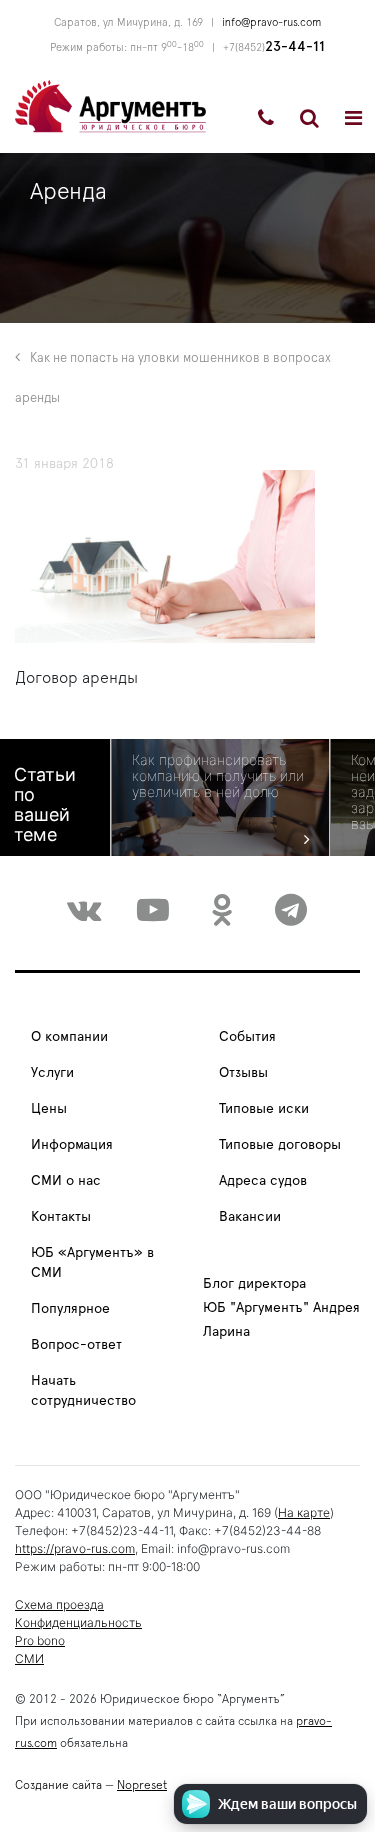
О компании (69, 1037)
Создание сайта (58, 1785)
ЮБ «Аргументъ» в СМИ (92, 1263)
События (247, 1037)
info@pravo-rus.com (271, 22)
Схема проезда (59, 1604)
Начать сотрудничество (83, 1391)
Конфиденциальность (78, 1622)
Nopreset (142, 1785)
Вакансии (250, 1217)
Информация (72, 1145)
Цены (49, 1109)
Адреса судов (263, 1181)
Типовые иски (264, 1109)
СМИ (29, 1658)
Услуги (52, 1073)
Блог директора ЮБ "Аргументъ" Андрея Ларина (281, 1308)
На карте (304, 1512)
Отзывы (243, 1073)
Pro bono (40, 1640)
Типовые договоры (280, 1145)
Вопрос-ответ (76, 1345)
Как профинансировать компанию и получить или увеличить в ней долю (218, 776)
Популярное (70, 1309)
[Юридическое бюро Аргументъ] (110, 105)
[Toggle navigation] (353, 118)
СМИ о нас (66, 1181)
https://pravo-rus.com (75, 1548)
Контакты (61, 1217)
